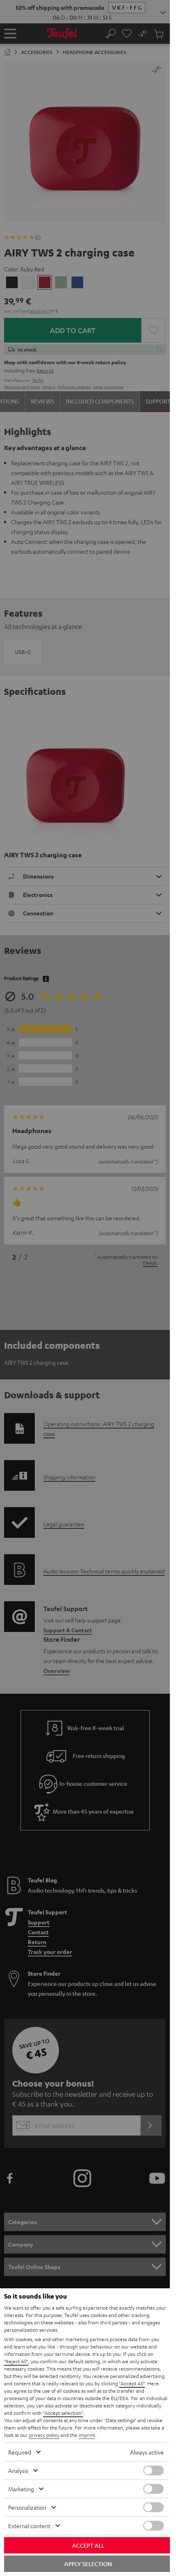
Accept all (88, 2545)
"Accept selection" (63, 2413)
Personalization (27, 2507)
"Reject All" (16, 2361)
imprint (87, 2435)
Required (20, 2452)
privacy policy (44, 2435)
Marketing (21, 2489)
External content (29, 2526)
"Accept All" (132, 2383)
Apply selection (88, 2564)
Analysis (18, 2470)
